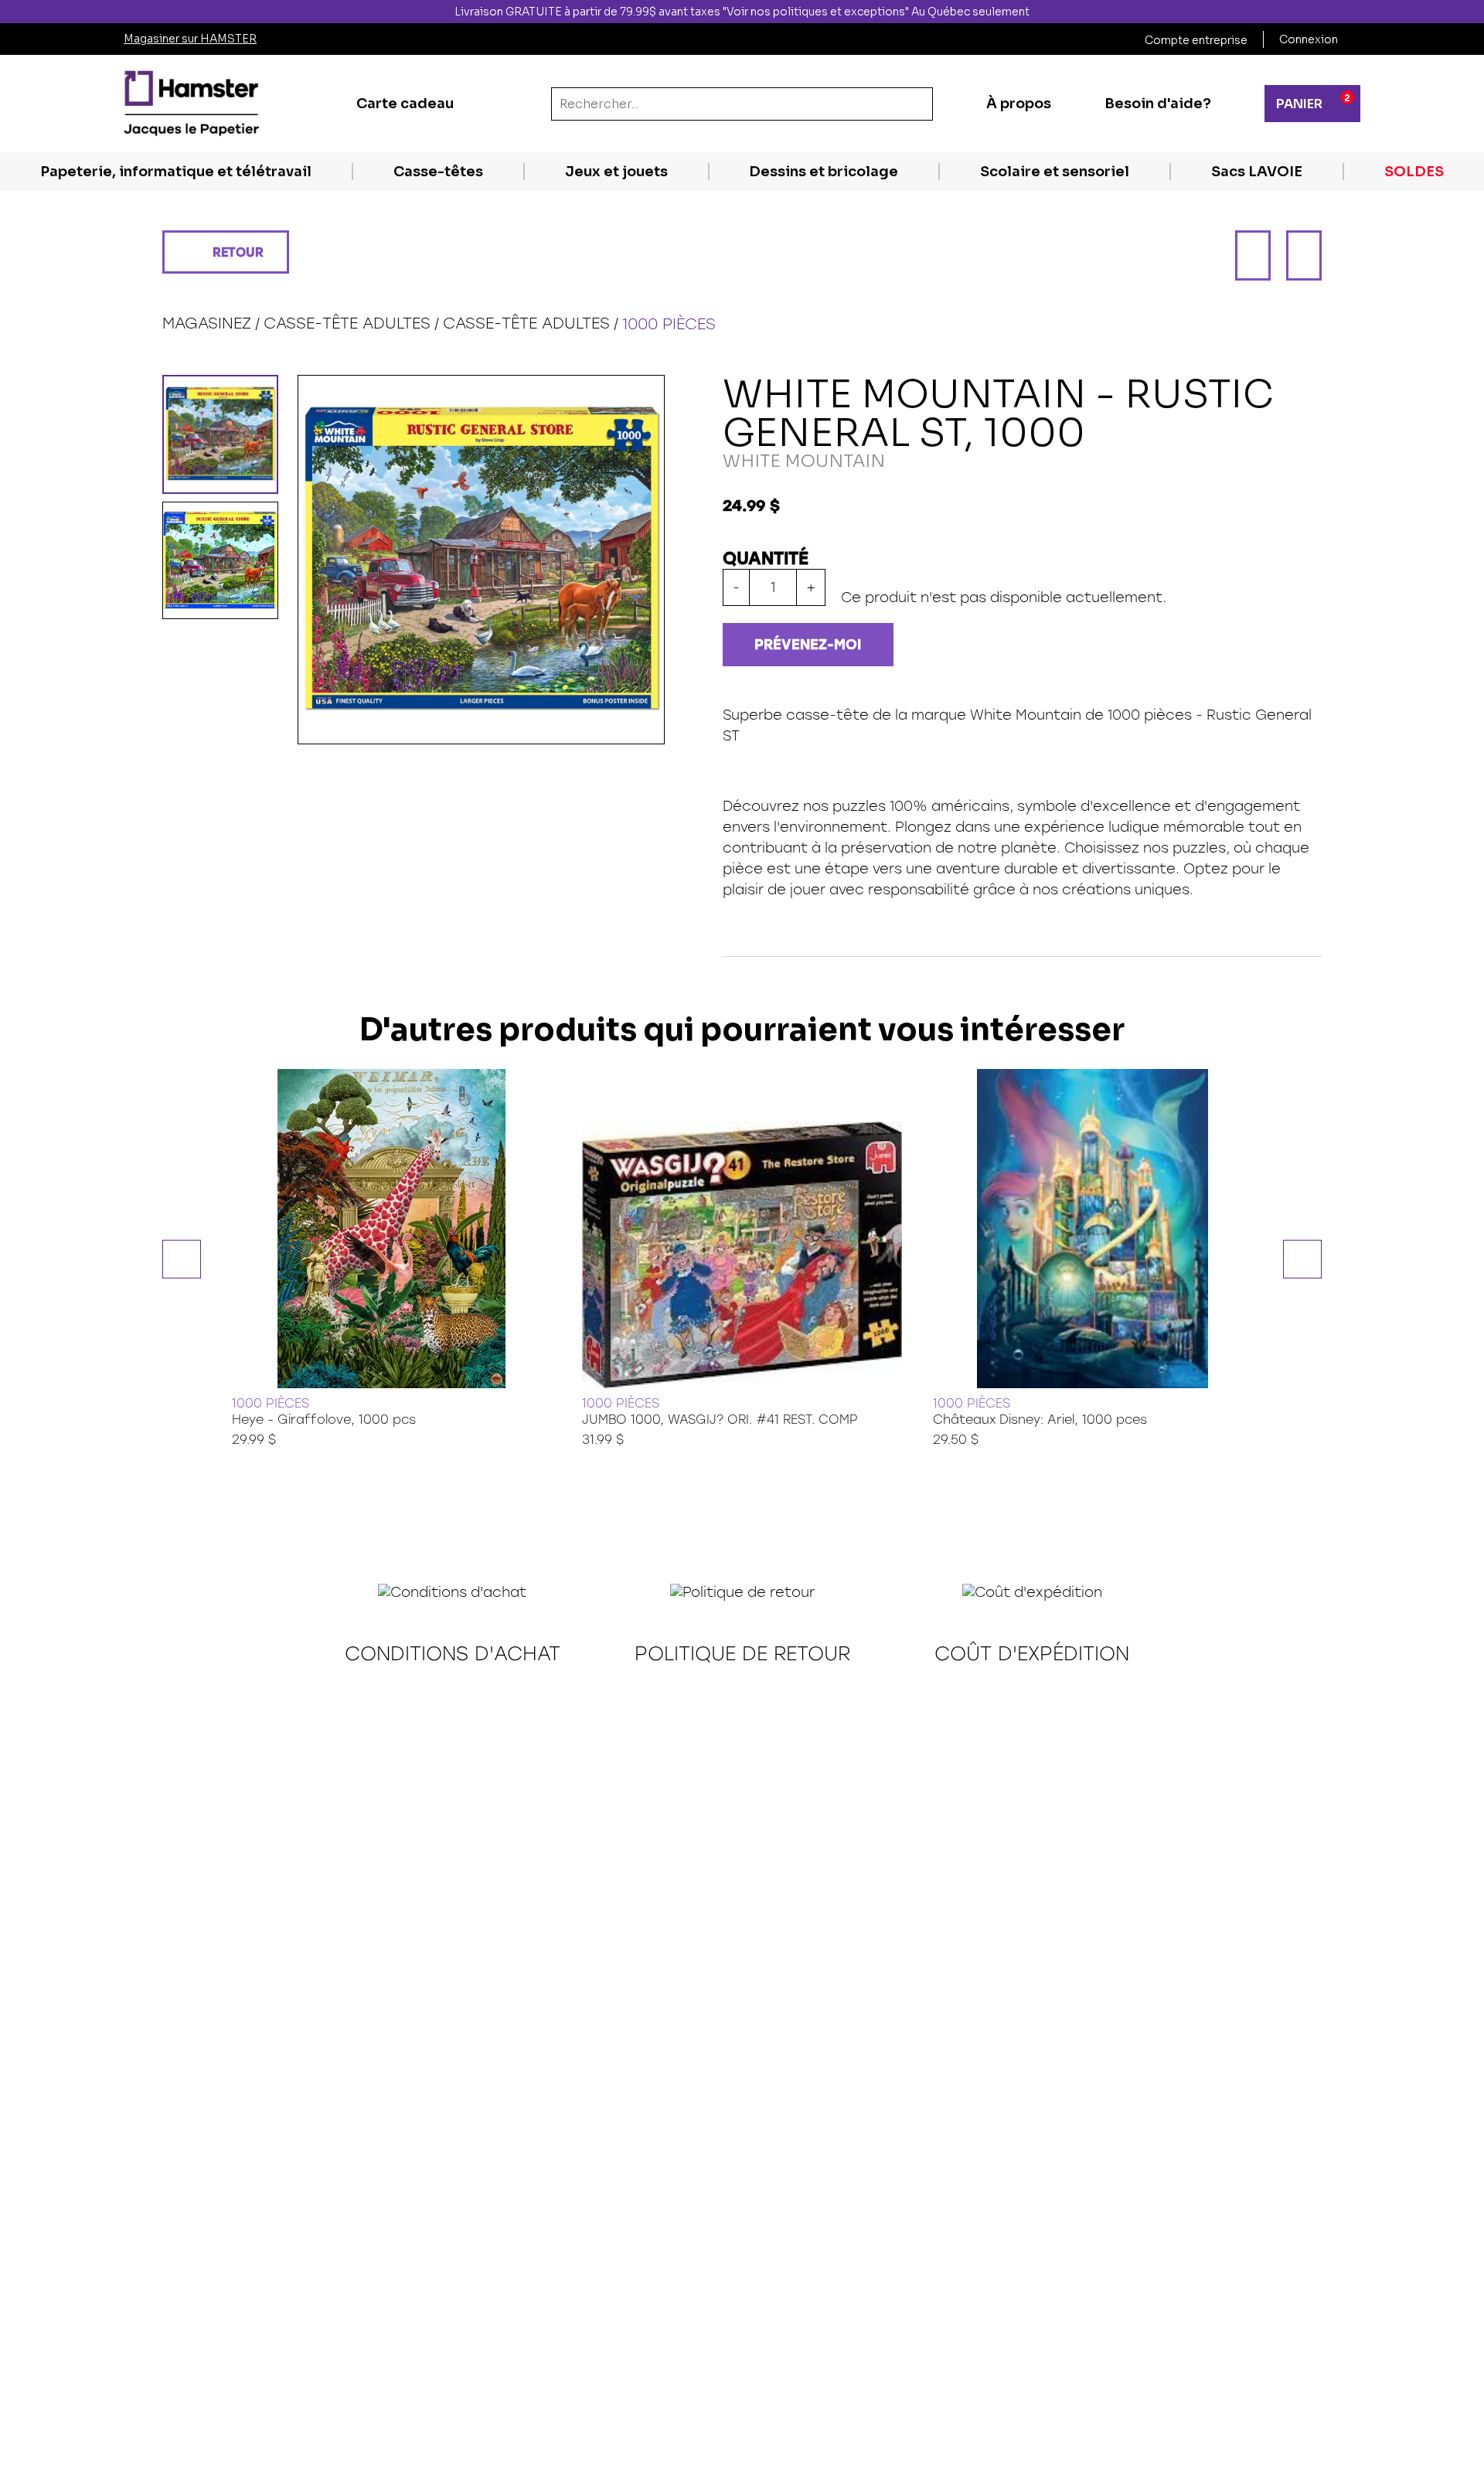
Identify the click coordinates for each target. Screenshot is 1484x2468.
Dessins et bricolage (824, 172)
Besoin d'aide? (1158, 104)
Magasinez (207, 323)
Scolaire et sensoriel (1055, 172)
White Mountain (1026, 715)
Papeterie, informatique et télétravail (176, 172)
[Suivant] (1304, 255)
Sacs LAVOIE (1257, 172)
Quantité (766, 558)
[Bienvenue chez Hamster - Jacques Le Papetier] (191, 104)
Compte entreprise (1196, 40)
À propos (1019, 104)
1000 (1124, 715)
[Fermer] (1471, 12)
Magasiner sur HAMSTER (190, 39)
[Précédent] (1253, 255)
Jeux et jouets (616, 172)
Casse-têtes (438, 172)
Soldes (1414, 172)
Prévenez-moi (808, 645)
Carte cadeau (405, 104)
